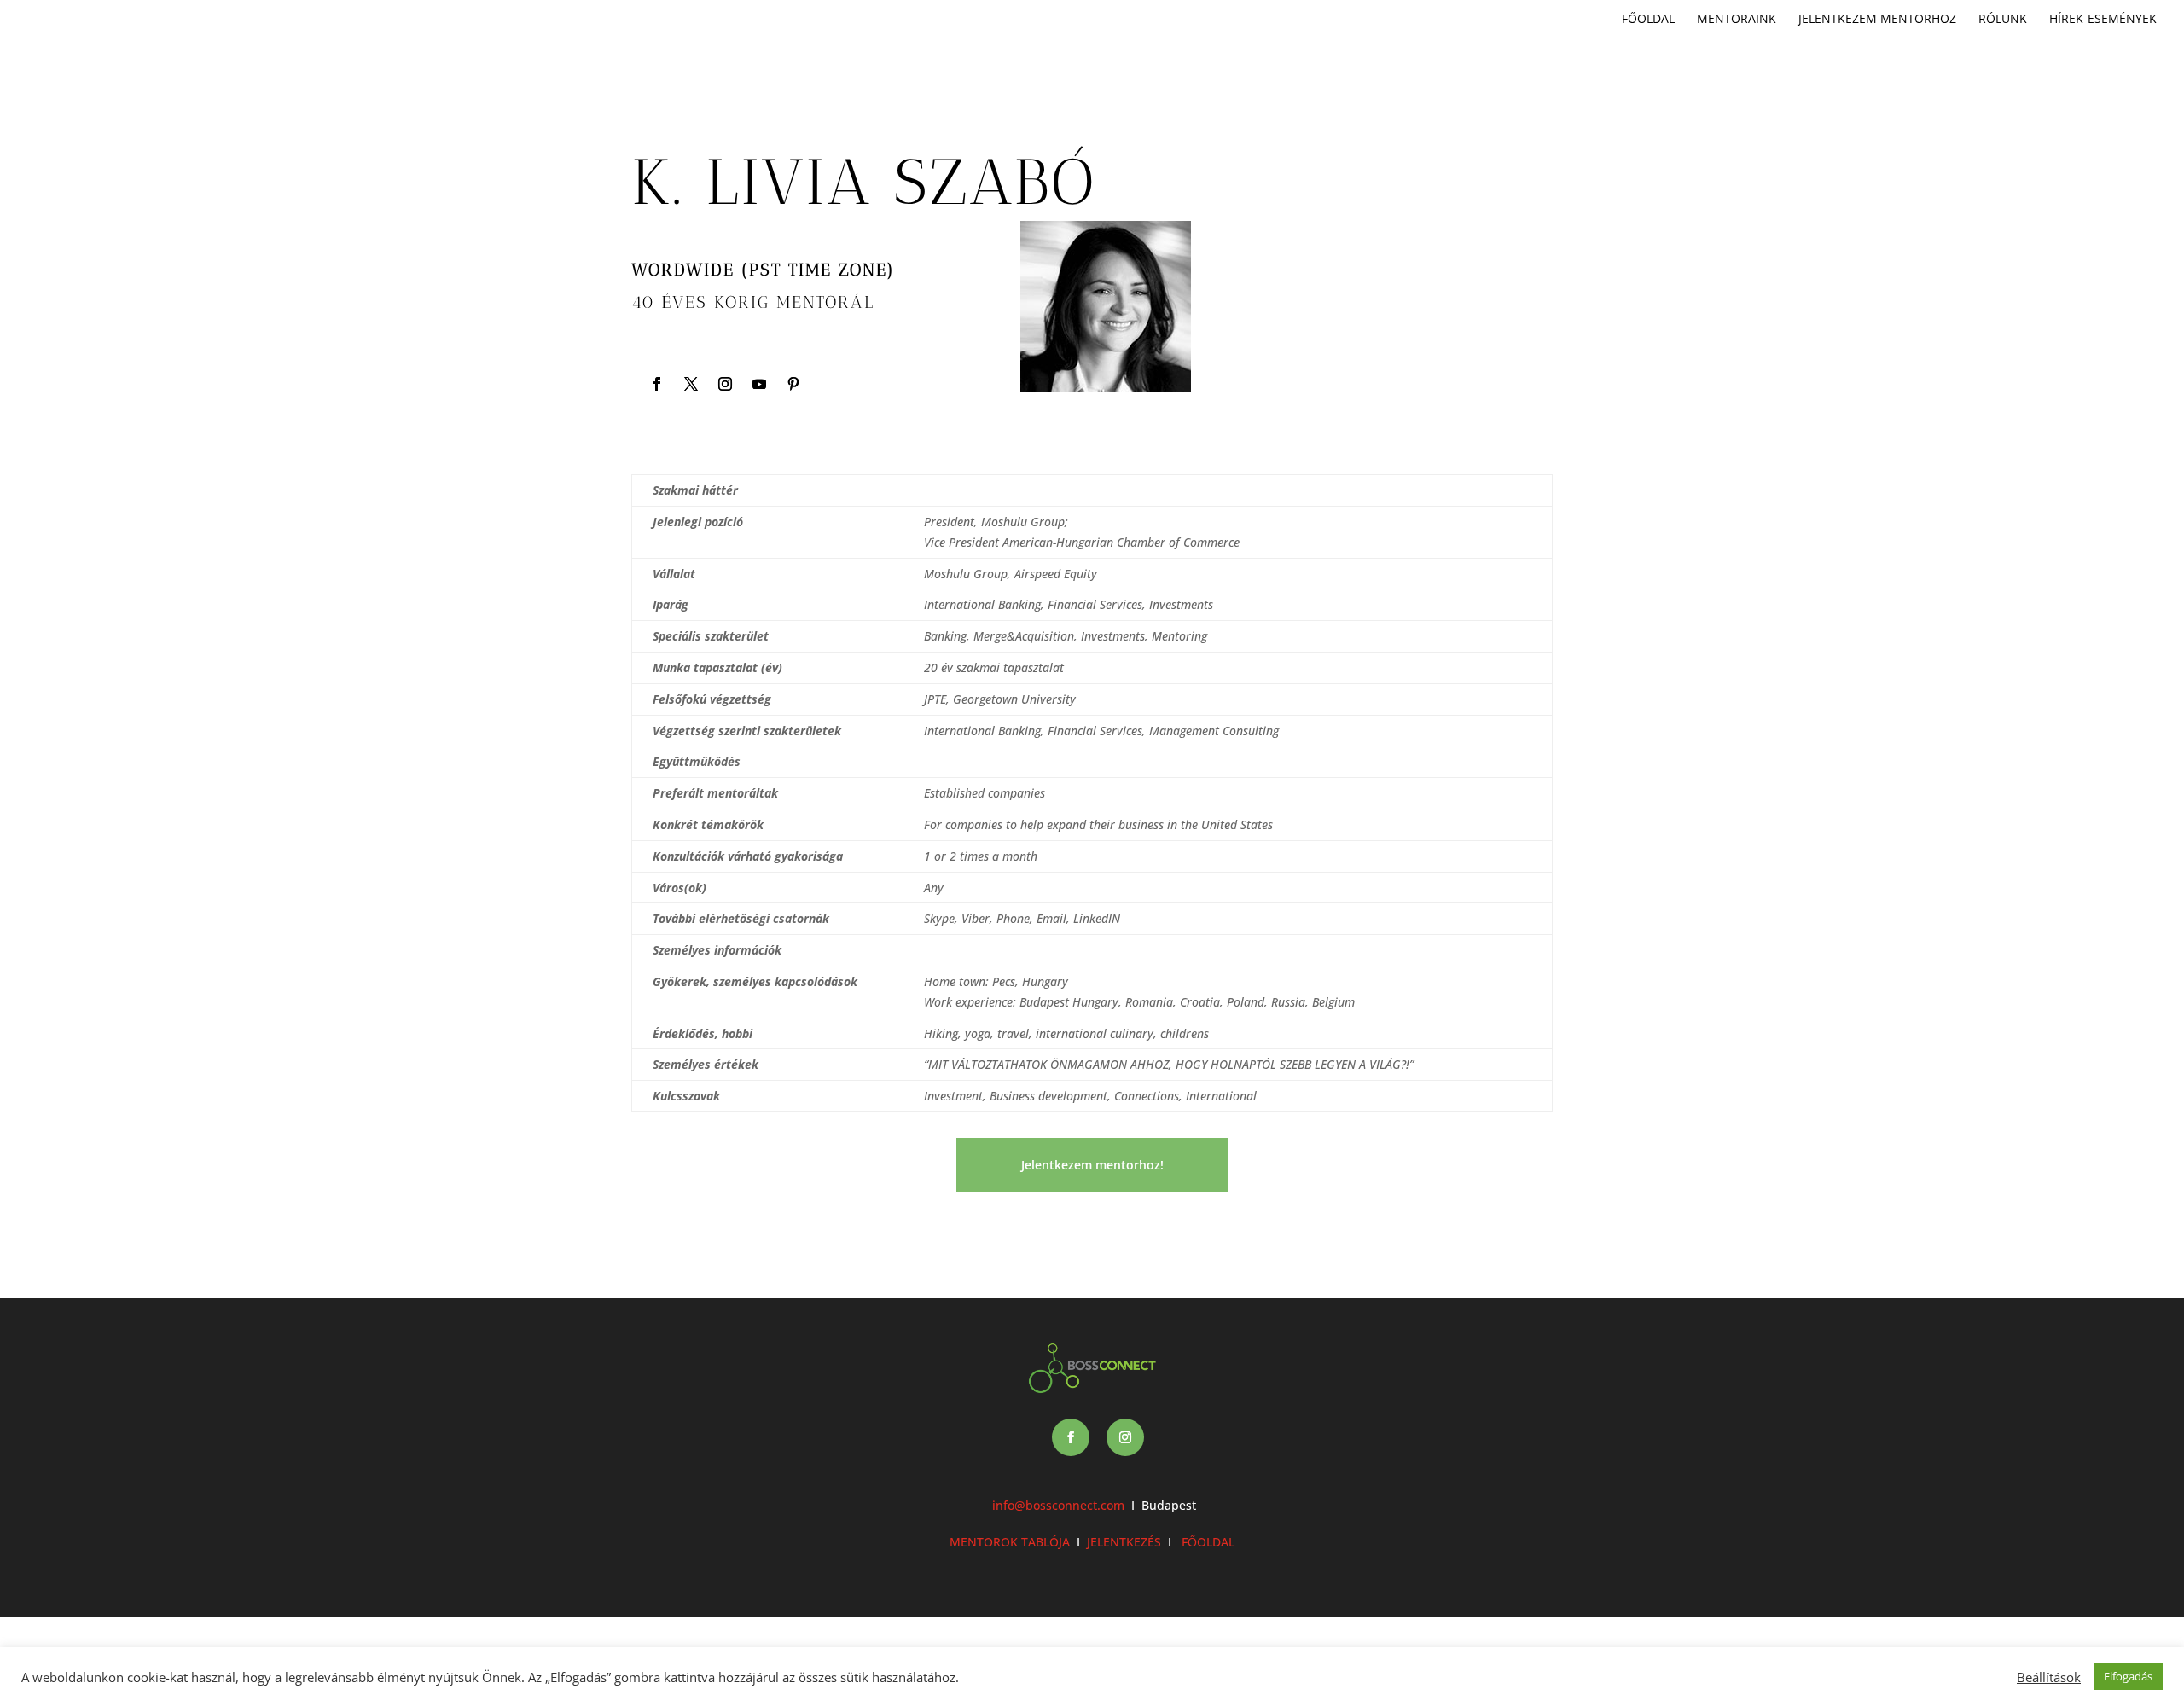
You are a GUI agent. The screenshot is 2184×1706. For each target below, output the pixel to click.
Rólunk (2003, 20)
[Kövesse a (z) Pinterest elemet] (793, 384)
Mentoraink (1737, 20)
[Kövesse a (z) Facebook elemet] (657, 384)
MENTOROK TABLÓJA (1010, 1542)
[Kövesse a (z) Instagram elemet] (725, 384)
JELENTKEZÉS (1124, 1542)
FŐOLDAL (1206, 1542)
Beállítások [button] (2049, 1677)
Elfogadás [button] (2128, 1676)
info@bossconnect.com (1058, 1505)
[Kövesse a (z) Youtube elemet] (759, 384)
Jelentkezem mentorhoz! (1092, 1165)
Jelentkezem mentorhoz (1877, 20)
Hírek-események (2103, 20)
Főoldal (1648, 20)
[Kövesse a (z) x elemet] (691, 384)
